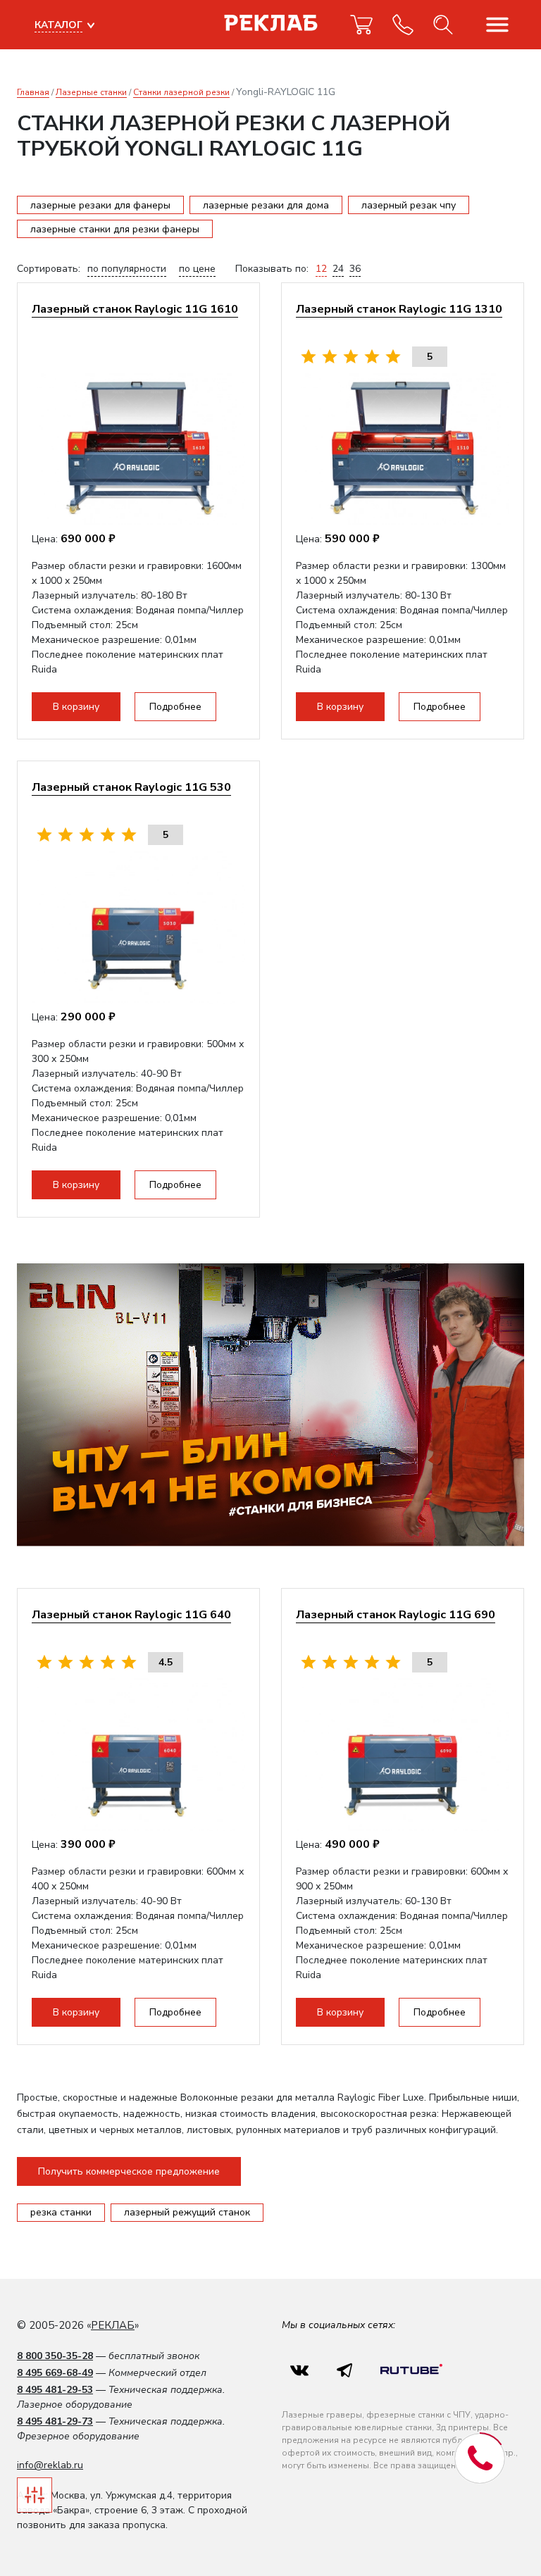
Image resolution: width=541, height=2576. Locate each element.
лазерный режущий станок (187, 2212)
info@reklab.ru (50, 2465)
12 (321, 269)
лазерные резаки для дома (266, 205)
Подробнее (175, 707)
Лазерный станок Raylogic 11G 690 (396, 1614)
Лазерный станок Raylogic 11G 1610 (135, 309)
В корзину (76, 707)
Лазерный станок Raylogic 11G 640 (131, 1614)
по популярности (127, 269)
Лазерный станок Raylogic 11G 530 (131, 787)
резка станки (61, 2212)
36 (355, 269)
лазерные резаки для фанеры (100, 205)
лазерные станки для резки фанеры (115, 229)
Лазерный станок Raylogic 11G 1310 (399, 309)
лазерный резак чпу (409, 205)
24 (338, 269)
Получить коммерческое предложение (129, 2171)
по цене (197, 269)
